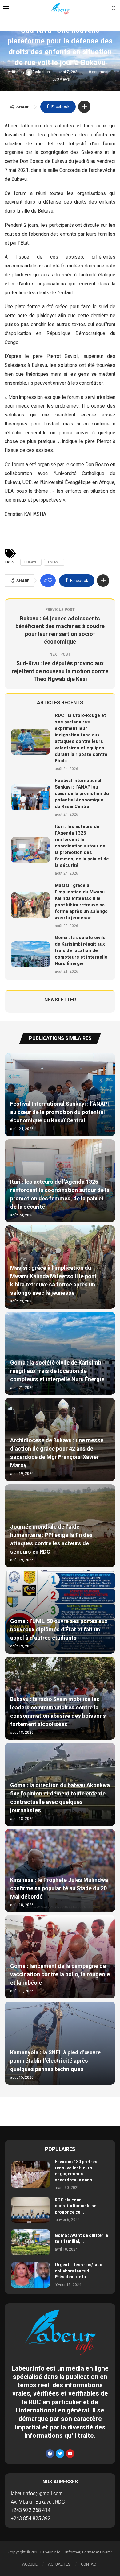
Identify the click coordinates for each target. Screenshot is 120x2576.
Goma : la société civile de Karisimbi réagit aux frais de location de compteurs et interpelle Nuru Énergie (81, 950)
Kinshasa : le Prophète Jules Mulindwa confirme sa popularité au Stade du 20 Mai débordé (59, 1889)
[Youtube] (70, 2454)
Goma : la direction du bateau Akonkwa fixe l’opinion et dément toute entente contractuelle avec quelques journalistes (60, 1798)
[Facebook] (50, 2454)
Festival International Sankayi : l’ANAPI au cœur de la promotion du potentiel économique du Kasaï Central (82, 793)
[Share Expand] (84, 107)
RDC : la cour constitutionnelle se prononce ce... (76, 2206)
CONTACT (90, 2564)
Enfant (54, 562)
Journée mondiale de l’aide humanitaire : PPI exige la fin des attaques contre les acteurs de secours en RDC (51, 1539)
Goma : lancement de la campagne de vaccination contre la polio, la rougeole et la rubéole (60, 1975)
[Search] (114, 9)
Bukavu (31, 562)
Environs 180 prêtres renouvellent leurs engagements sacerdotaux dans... (76, 2171)
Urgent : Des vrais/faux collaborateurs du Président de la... (78, 2271)
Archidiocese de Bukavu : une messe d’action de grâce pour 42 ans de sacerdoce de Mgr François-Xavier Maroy (57, 1453)
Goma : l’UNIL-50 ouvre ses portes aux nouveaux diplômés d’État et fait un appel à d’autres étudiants (59, 1630)
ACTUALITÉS (59, 2564)
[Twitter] (60, 2454)
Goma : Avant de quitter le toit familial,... (81, 2239)
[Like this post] (50, 581)
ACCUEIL (30, 2564)
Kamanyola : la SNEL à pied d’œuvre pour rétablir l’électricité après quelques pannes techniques (55, 2061)
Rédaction (42, 72)
